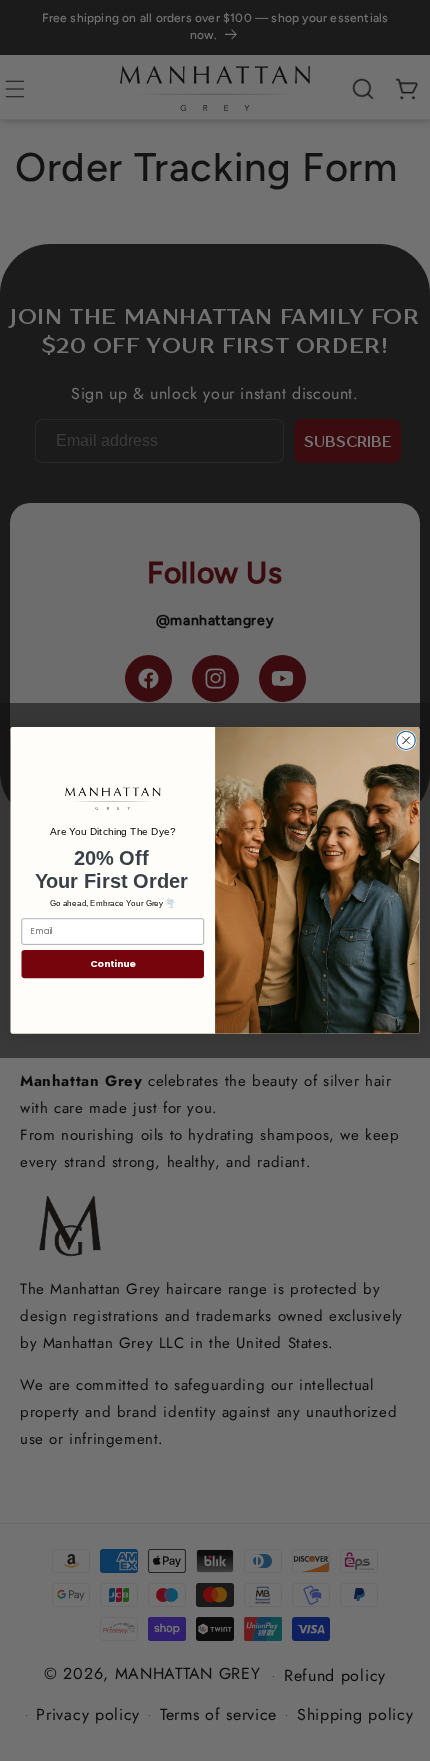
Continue (113, 963)
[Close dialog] (406, 740)
